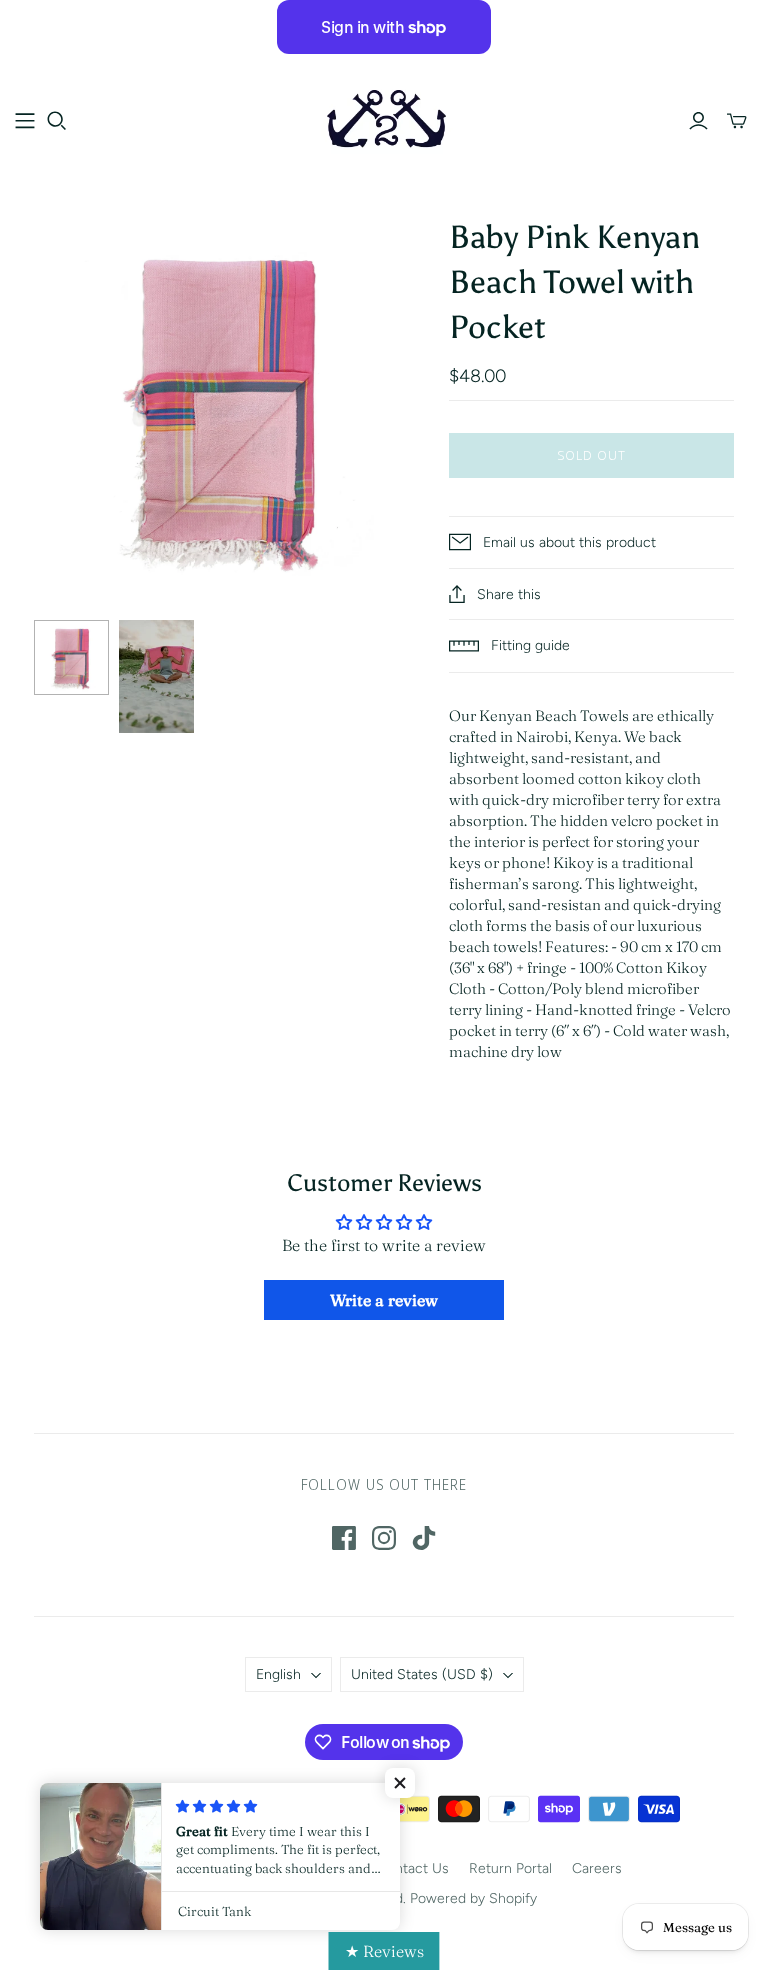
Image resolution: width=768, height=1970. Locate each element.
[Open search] (57, 121)
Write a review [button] (384, 1300)
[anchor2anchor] (384, 119)
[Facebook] (344, 1538)
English (278, 1674)
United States (422, 1674)
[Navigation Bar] (25, 121)
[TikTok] (424, 1538)
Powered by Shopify (473, 1898)
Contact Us (413, 1868)
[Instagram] (384, 1538)
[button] (400, 1783)
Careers (597, 1868)
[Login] (698, 121)
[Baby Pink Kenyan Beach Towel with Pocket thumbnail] (71, 657)
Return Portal (510, 1868)
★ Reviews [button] (384, 1951)
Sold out (591, 455)
